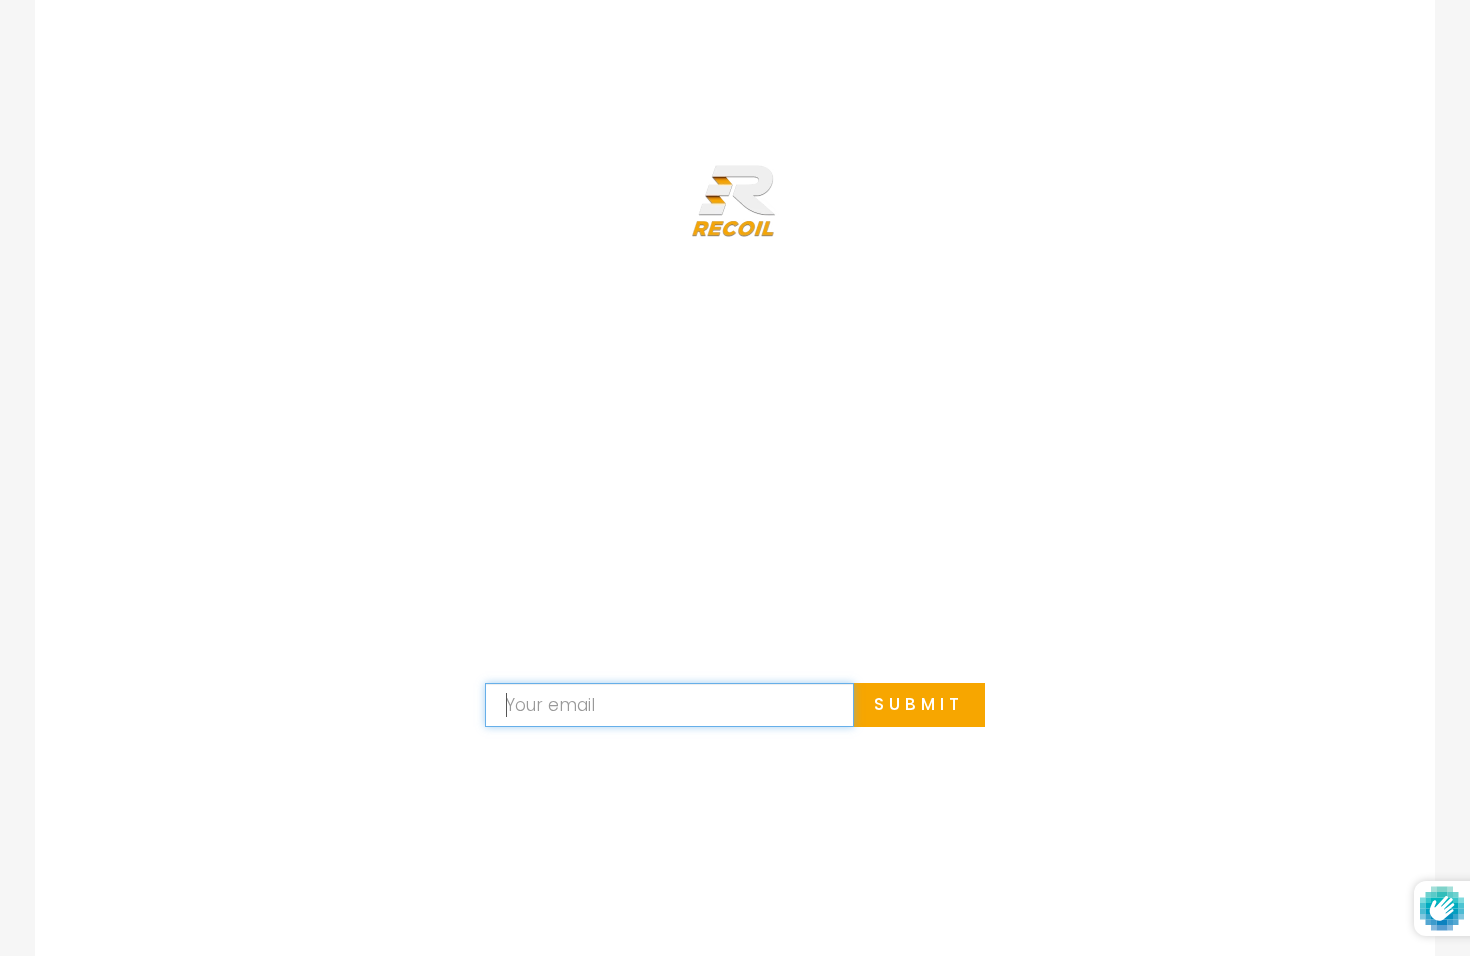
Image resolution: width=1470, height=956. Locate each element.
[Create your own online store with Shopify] (849, 910)
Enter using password (1296, 48)
